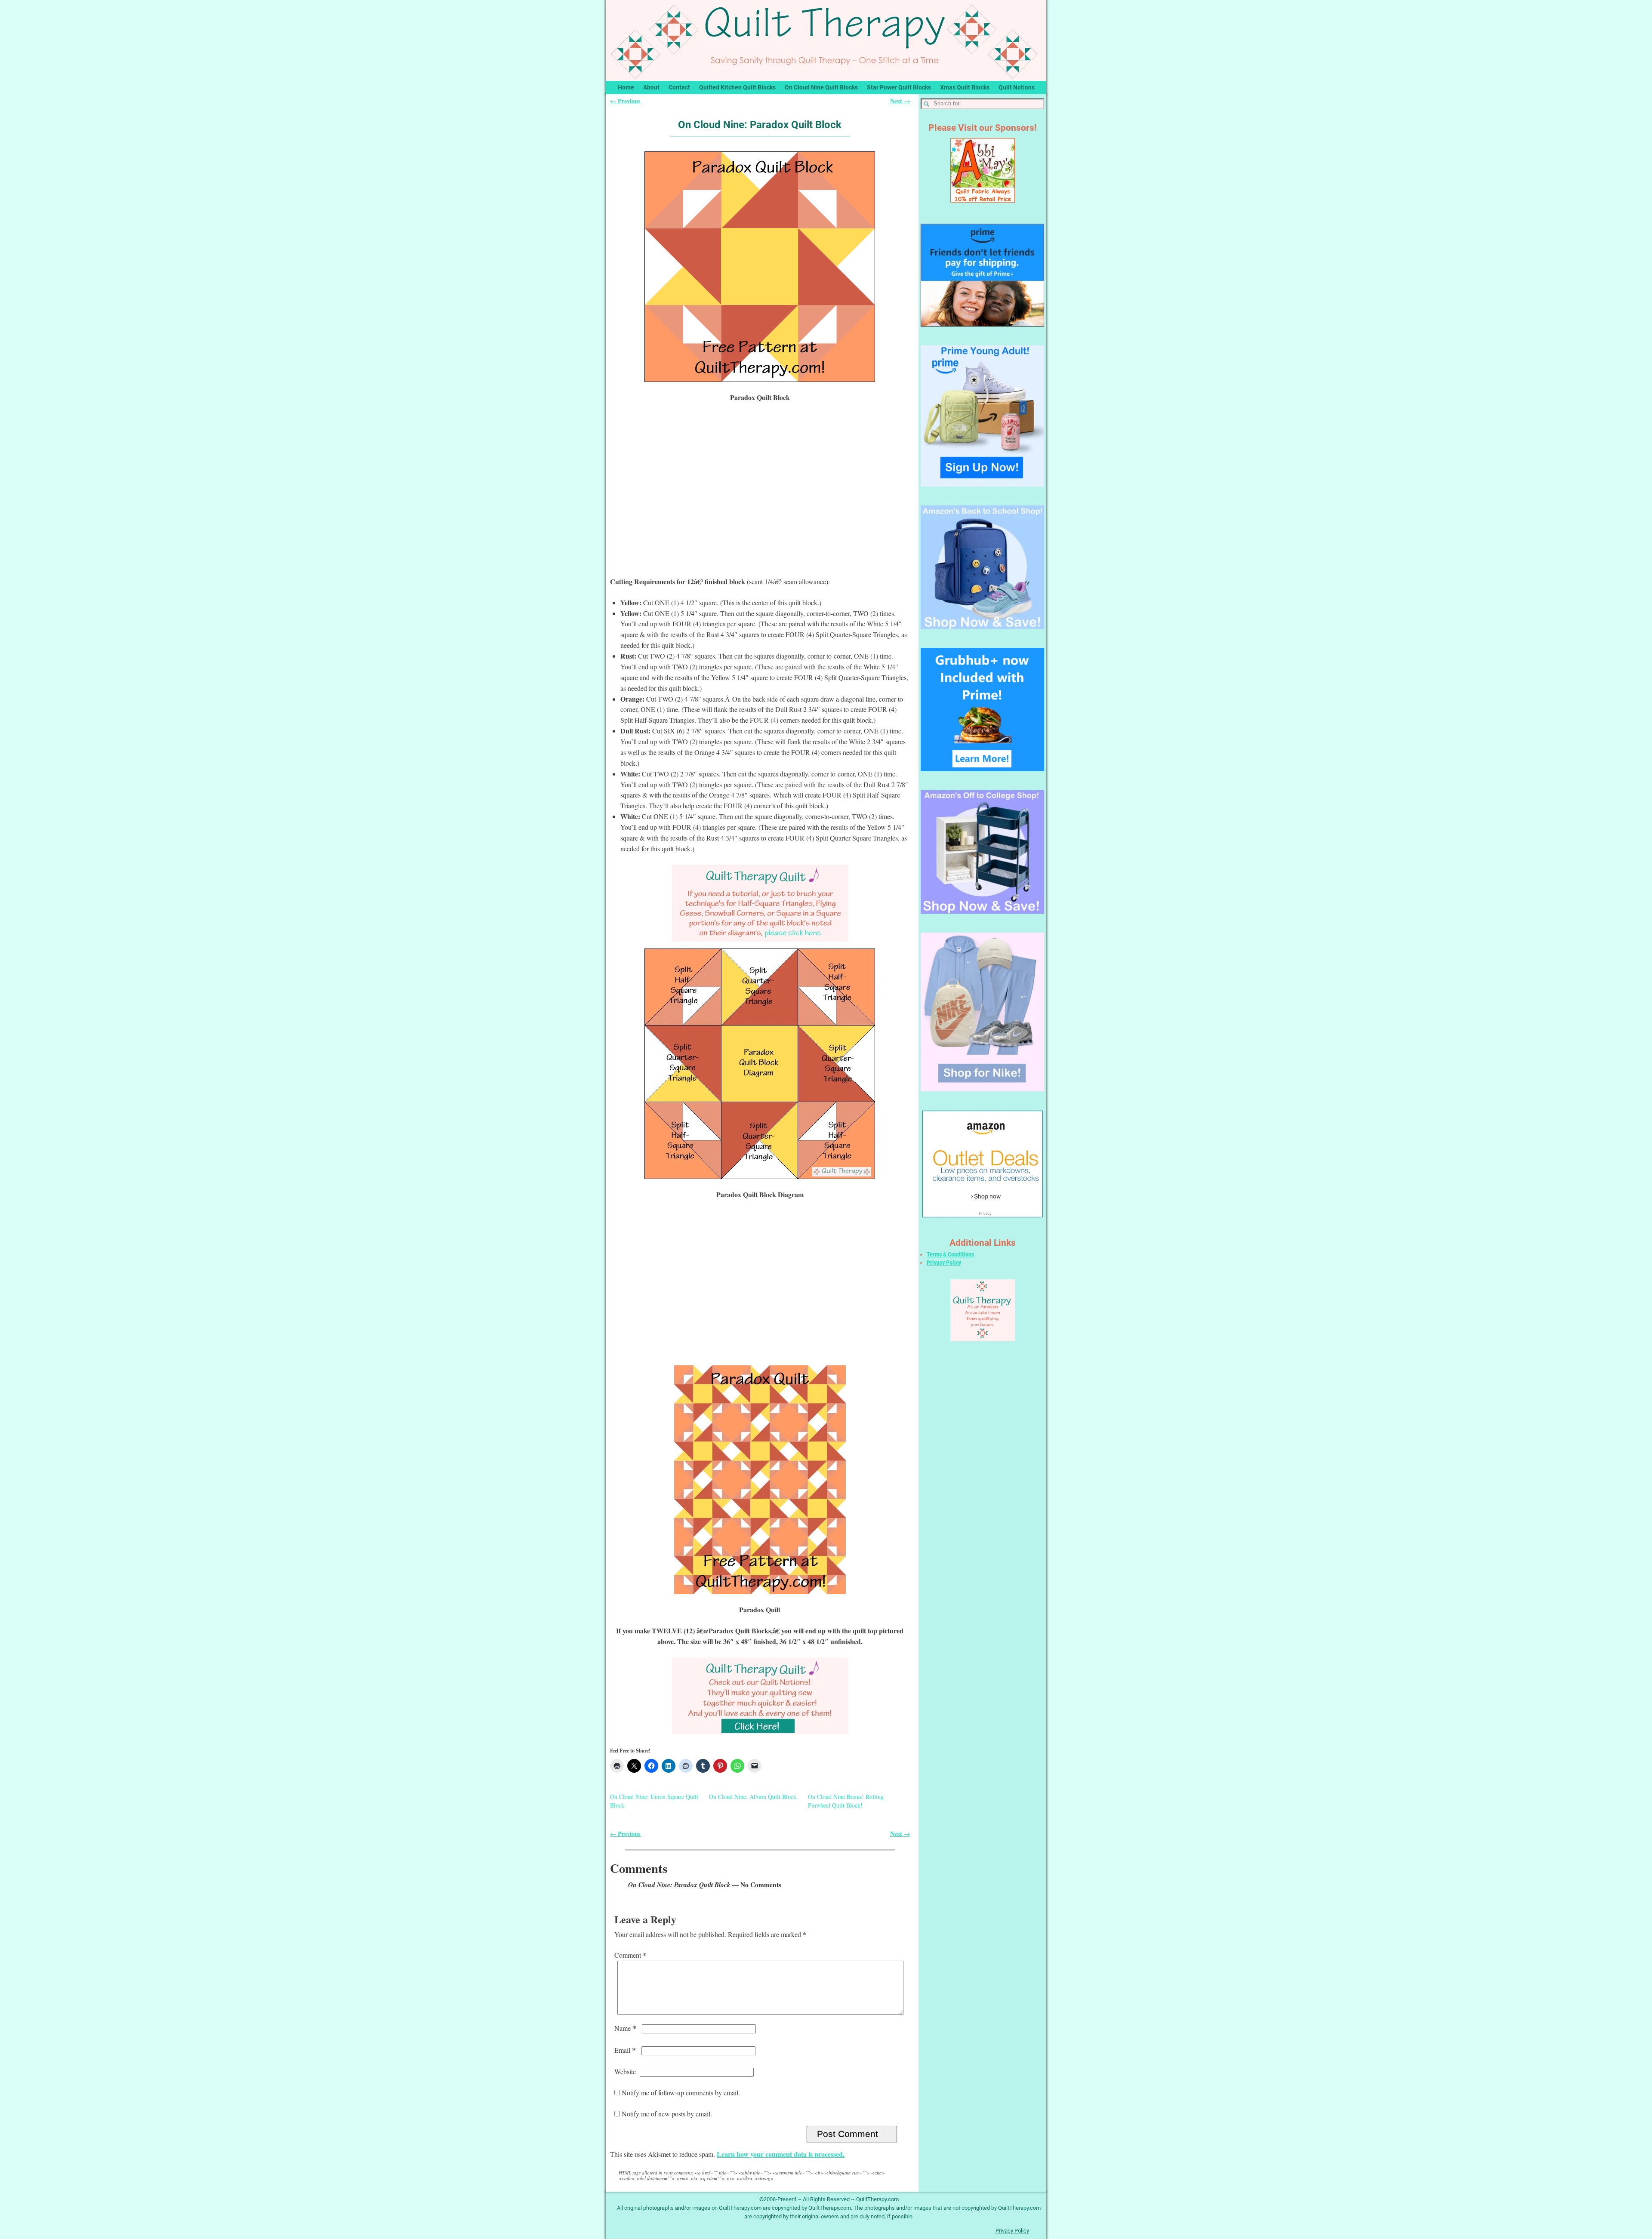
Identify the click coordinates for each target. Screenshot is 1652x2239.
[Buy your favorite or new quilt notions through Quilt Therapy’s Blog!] (760, 1696)
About (651, 87)
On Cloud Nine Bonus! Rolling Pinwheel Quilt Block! (846, 1801)
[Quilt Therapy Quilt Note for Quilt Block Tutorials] (760, 903)
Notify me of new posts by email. (667, 2114)
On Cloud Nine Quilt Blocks (821, 87)
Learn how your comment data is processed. (781, 2154)
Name (625, 2028)
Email (625, 2050)
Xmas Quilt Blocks (965, 87)
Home (626, 87)
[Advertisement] (760, 495)
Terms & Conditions (950, 1254)
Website (625, 2071)
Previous (625, 101)
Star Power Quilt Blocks (899, 87)
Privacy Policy (944, 1263)
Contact (679, 87)
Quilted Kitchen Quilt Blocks (737, 87)
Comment (630, 1955)
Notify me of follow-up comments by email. (681, 2093)
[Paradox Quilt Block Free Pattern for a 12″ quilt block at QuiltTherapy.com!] (760, 267)
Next (900, 101)
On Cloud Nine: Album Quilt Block (753, 1797)
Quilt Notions (1017, 87)
